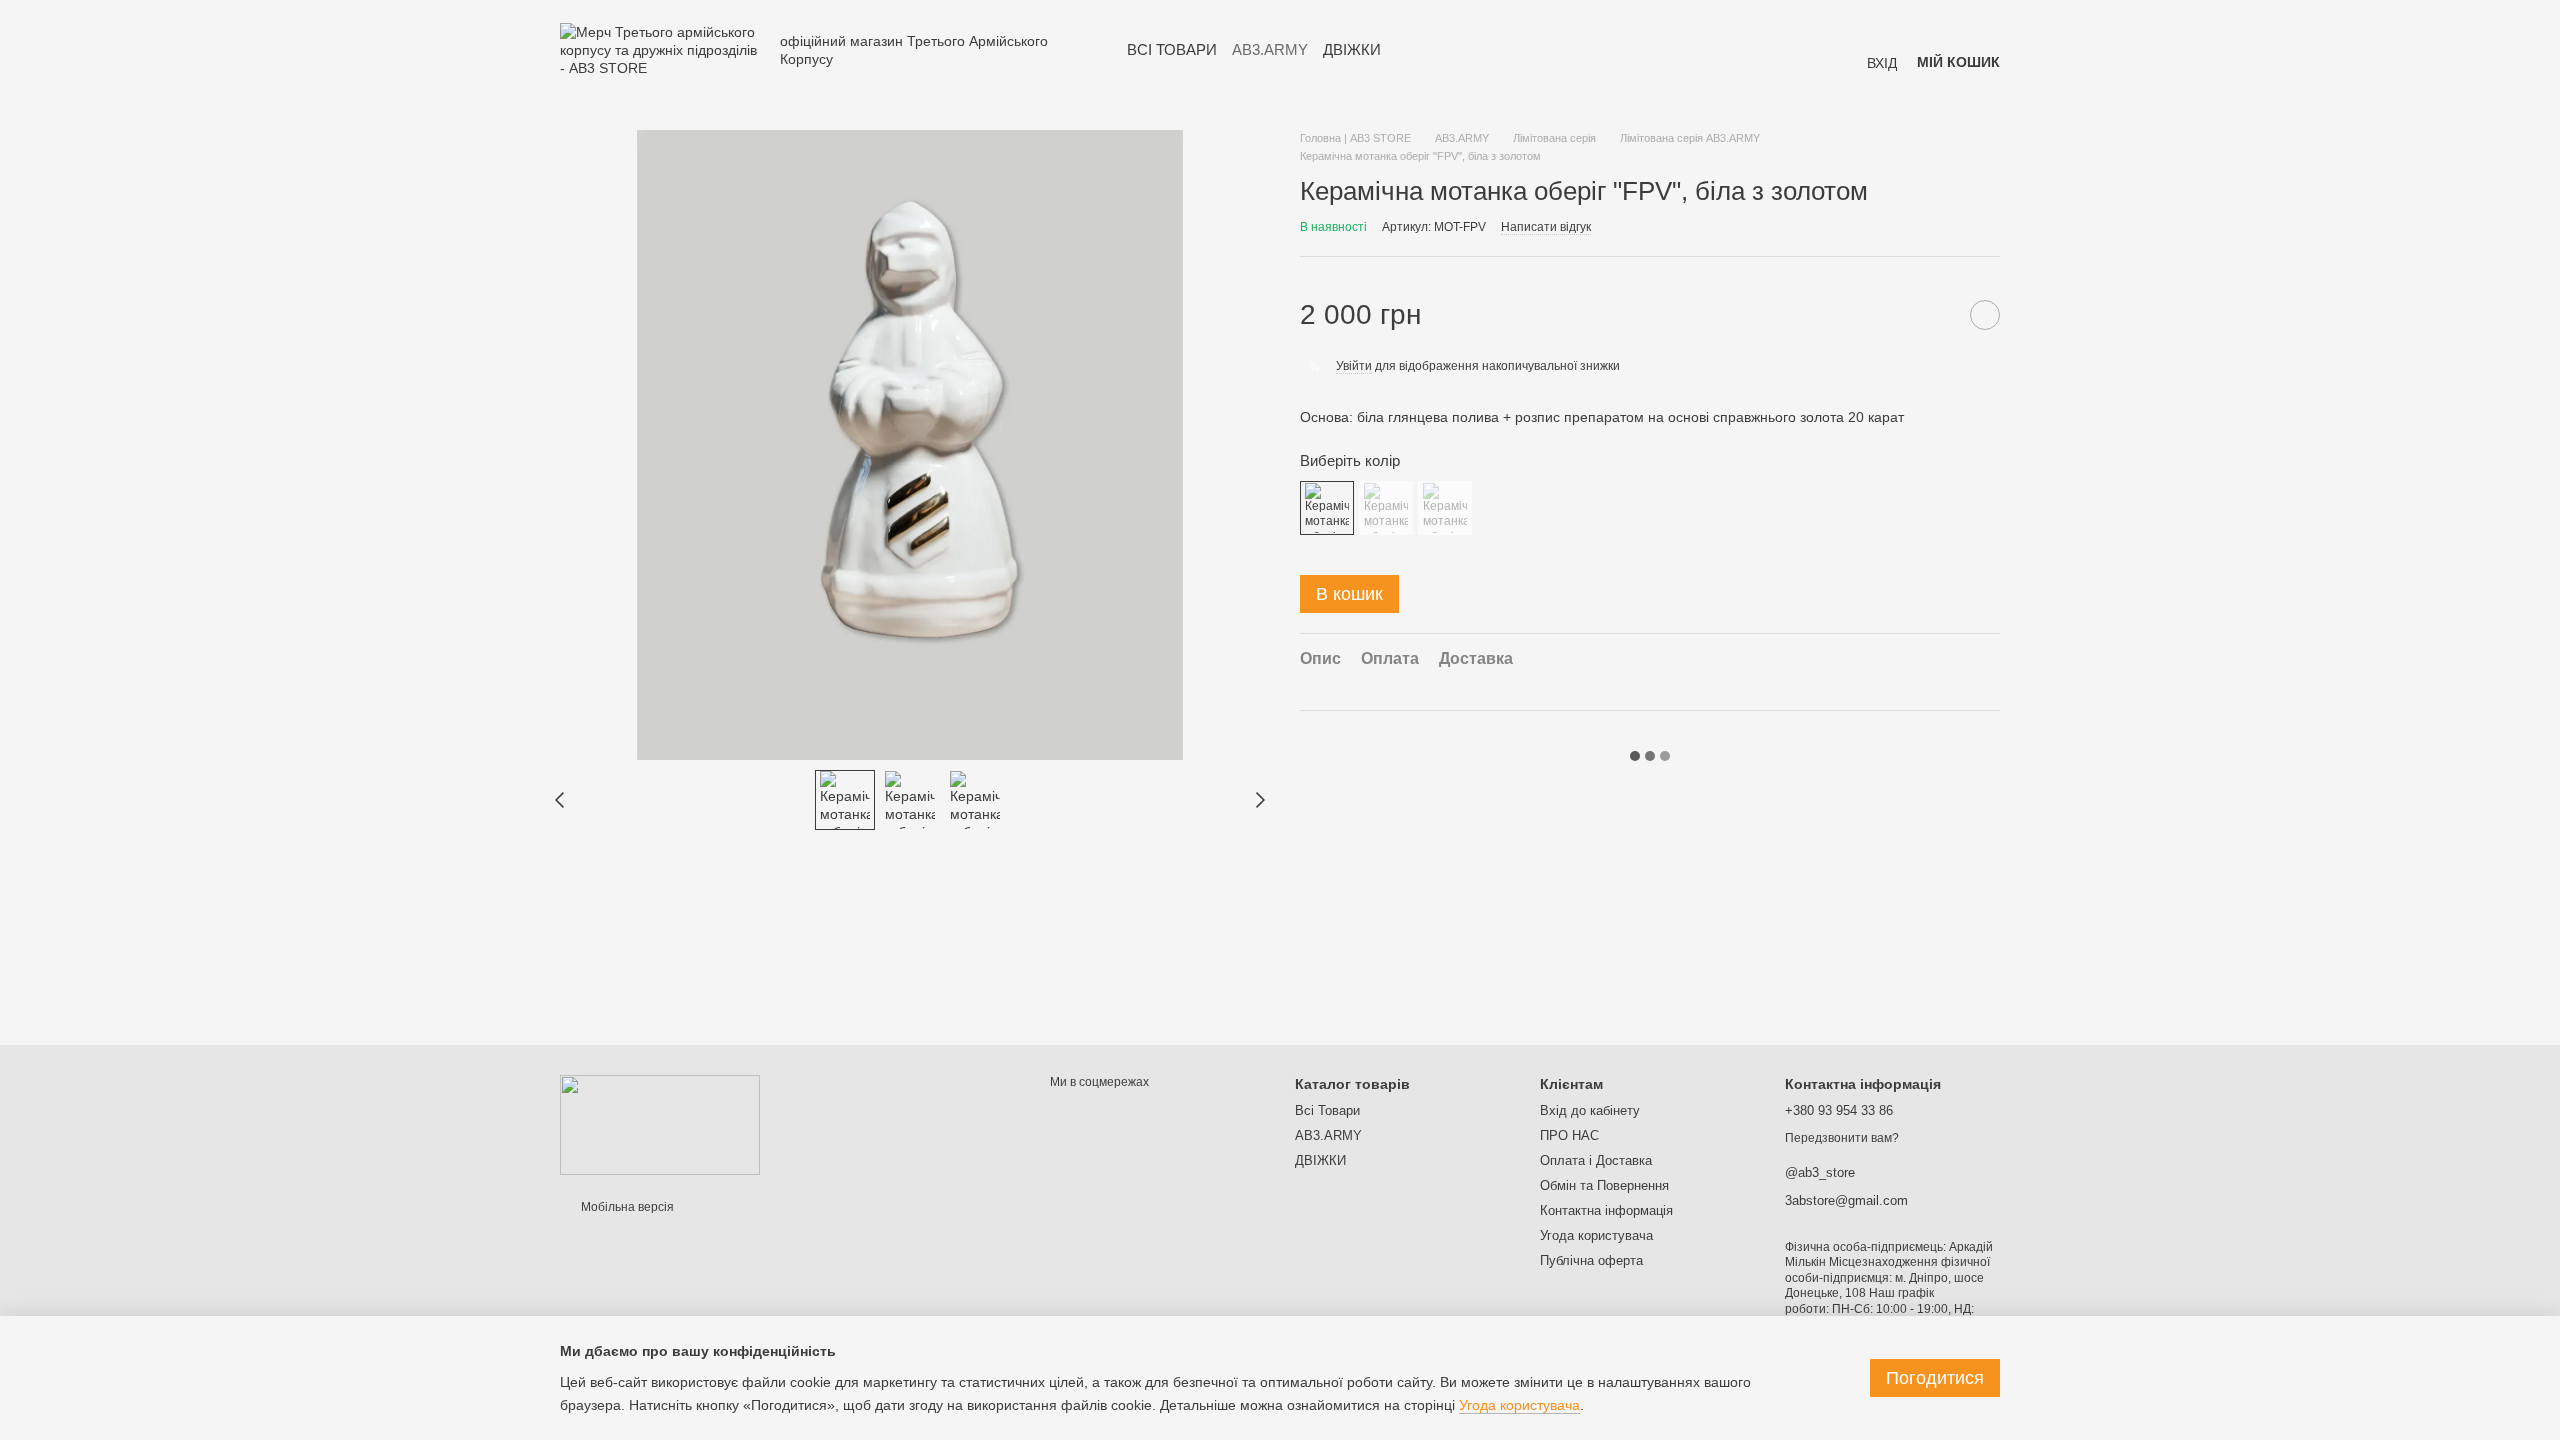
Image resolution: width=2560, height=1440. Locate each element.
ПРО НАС (1569, 1135)
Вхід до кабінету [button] (1590, 1110)
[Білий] (1327, 508)
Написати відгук (1546, 227)
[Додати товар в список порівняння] (1935, 315)
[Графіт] (1386, 508)
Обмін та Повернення (1604, 1185)
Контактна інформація (1606, 1210)
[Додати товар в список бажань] (1985, 315)
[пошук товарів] (1417, 50)
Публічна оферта (1591, 1260)
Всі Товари (1172, 49)
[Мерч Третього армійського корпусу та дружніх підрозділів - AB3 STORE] (660, 1124)
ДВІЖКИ (1352, 49)
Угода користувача (1596, 1235)
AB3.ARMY (1270, 49)
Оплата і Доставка (1596, 1160)
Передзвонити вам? (1842, 1138)
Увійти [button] (1354, 366)
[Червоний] (1445, 508)
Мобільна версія (626, 1207)
